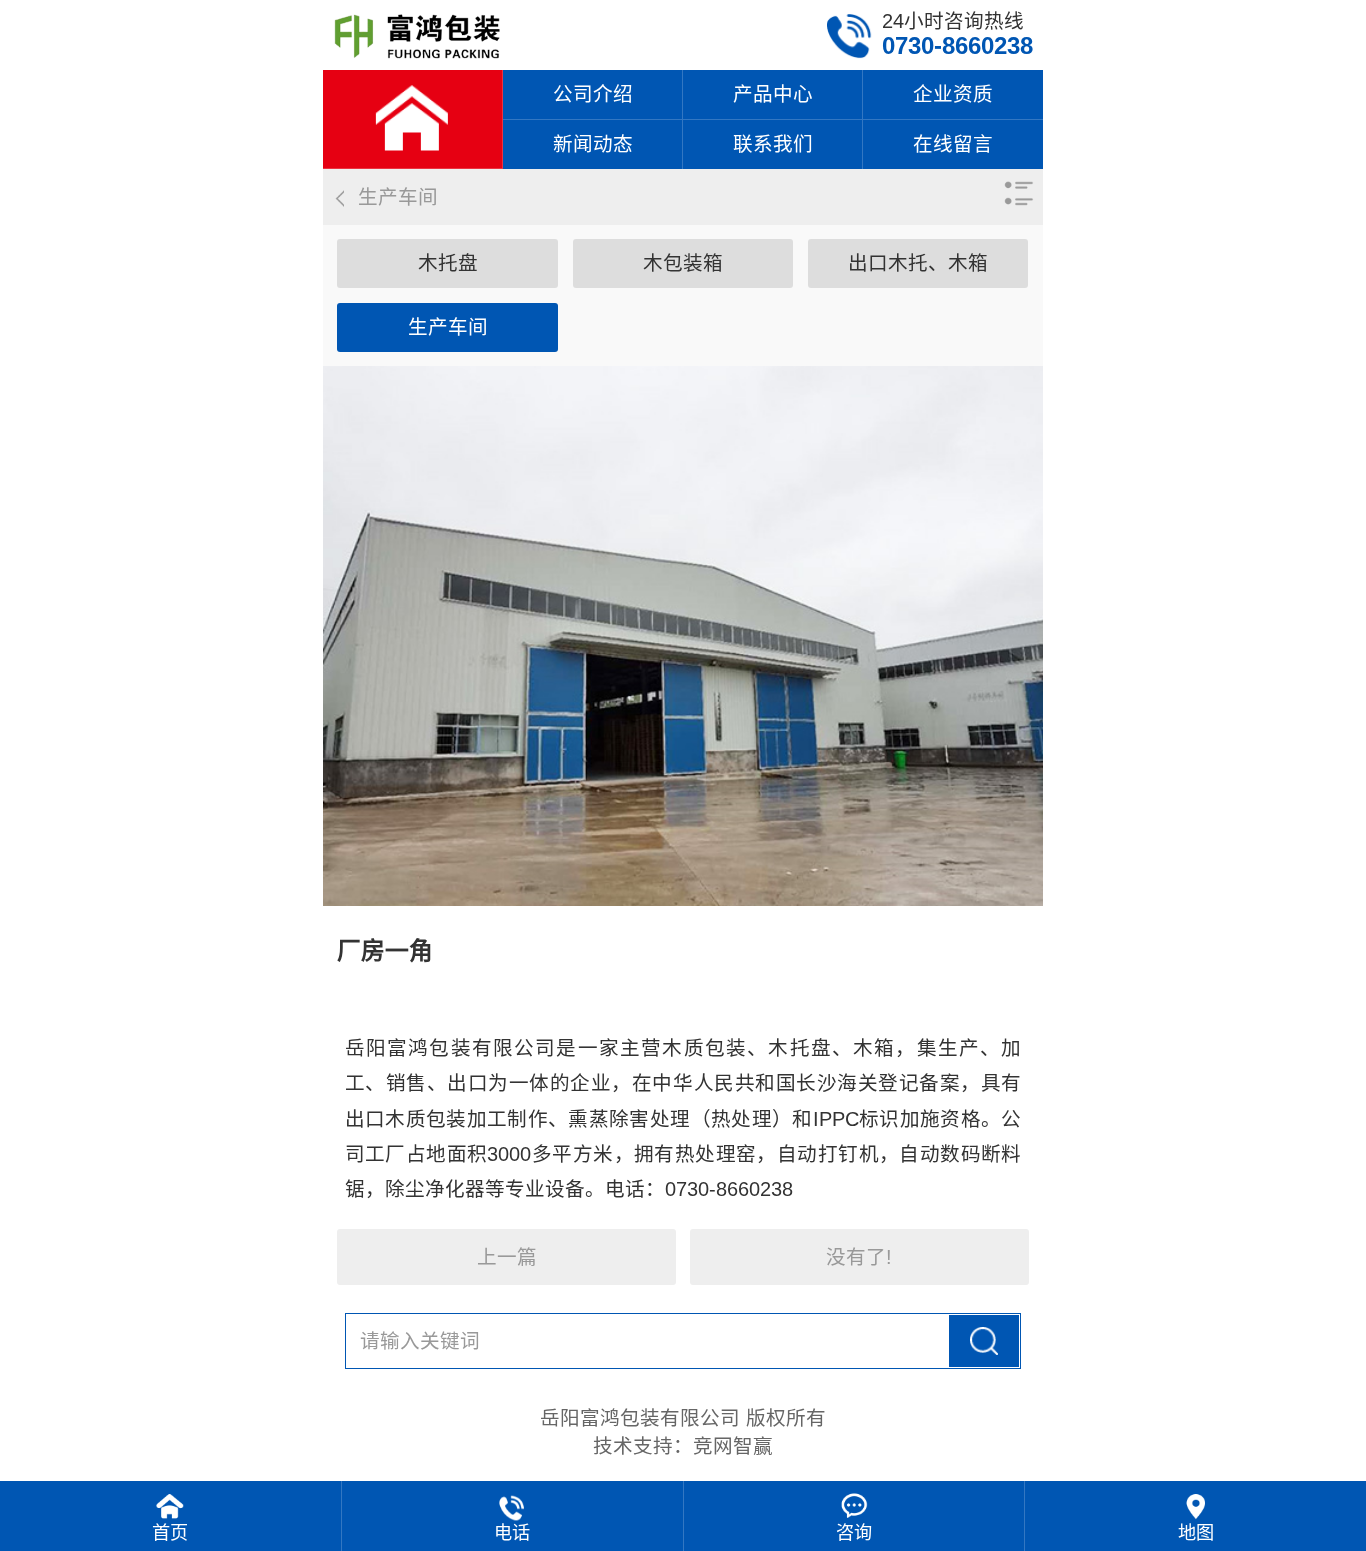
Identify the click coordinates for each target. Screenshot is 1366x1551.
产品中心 (773, 94)
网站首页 (412, 119)
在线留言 (953, 144)
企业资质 (953, 94)
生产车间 (448, 327)
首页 (170, 1533)
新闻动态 (593, 144)
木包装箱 (683, 263)
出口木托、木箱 (918, 263)
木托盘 (448, 263)
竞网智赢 (733, 1446)
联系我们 (773, 144)
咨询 (854, 1533)
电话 (512, 1533)
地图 (1196, 1533)
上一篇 (507, 1257)
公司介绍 (593, 94)
